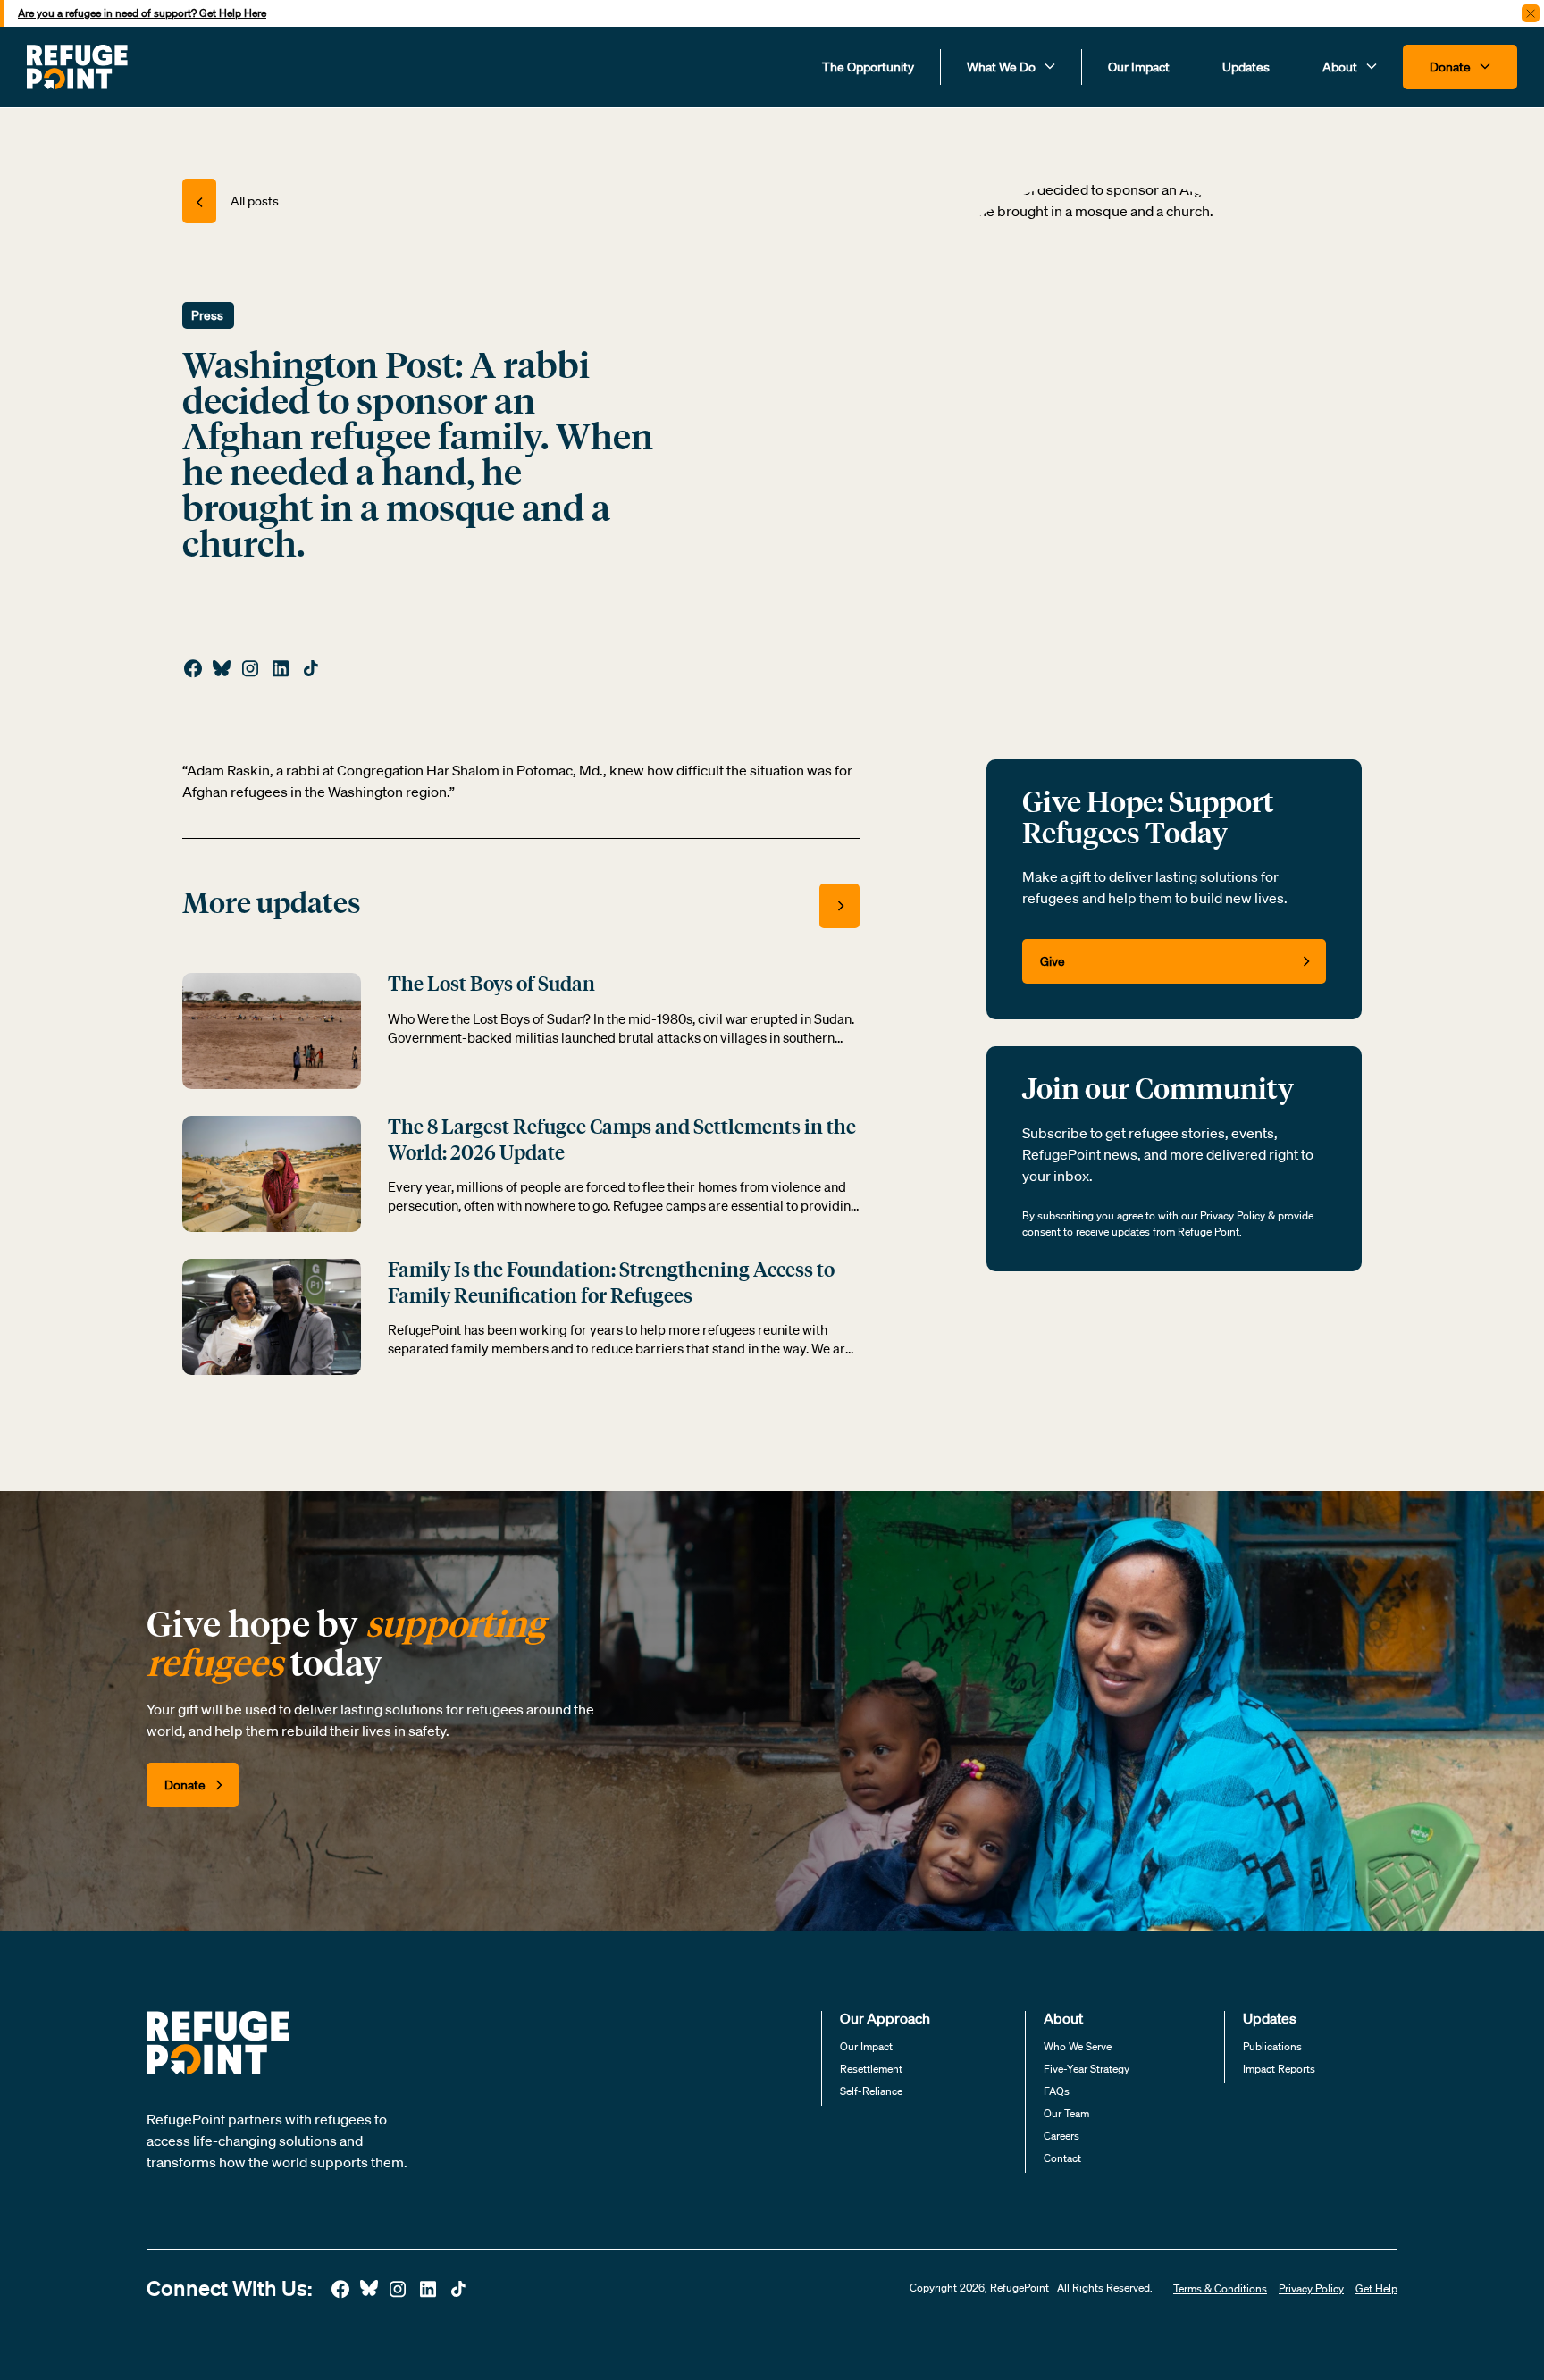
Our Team (1066, 2113)
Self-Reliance (871, 2091)
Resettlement (871, 2069)
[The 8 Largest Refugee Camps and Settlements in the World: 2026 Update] (272, 1172)
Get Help (1376, 2288)
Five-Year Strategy (1087, 2069)
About (1341, 67)
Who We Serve (1078, 2046)
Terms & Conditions (1220, 2288)
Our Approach (885, 2018)
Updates (1246, 67)
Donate (1452, 67)
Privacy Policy (1311, 2288)
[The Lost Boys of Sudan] (272, 1029)
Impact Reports (1279, 2069)
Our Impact (1139, 67)
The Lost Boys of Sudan (491, 985)
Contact (1062, 2158)
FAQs (1057, 2091)
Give (1053, 961)
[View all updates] (839, 906)
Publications (1272, 2046)
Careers (1061, 2136)
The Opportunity (868, 67)
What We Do (1003, 67)
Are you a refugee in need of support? (142, 13)
